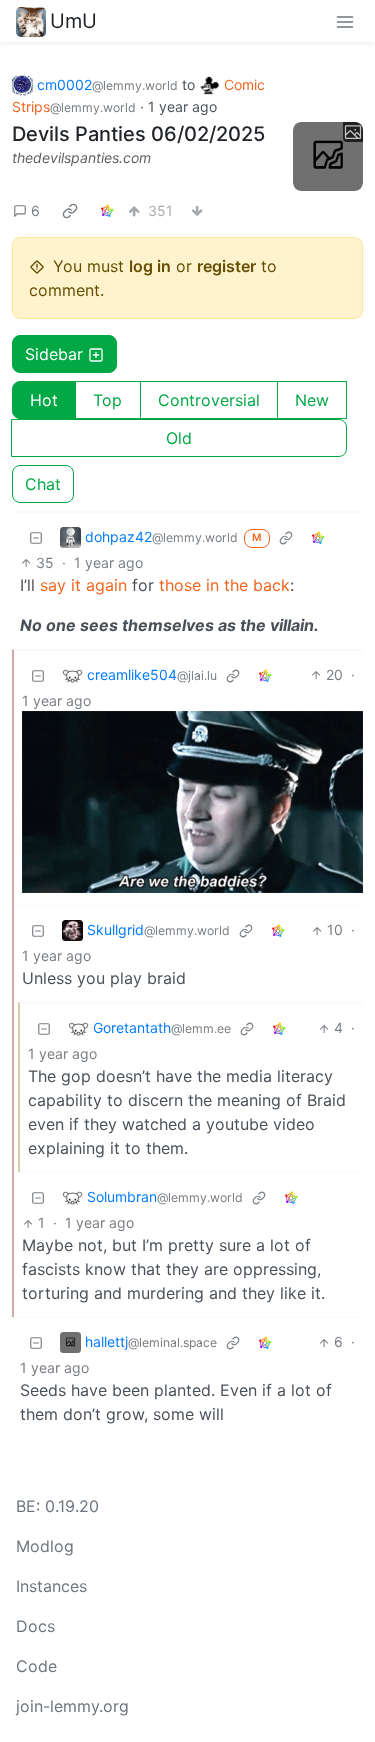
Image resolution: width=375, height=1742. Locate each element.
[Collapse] (36, 536)
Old (179, 438)
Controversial (209, 400)
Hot (44, 400)
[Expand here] (328, 157)
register (226, 266)
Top (107, 400)
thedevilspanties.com (81, 157)
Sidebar (54, 354)
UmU (73, 21)
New (312, 400)
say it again (83, 585)
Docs (35, 1626)
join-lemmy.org (72, 1706)
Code (36, 1666)
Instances (51, 1586)
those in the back (224, 585)
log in (150, 266)
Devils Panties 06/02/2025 (138, 134)
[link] (70, 210)
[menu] (345, 21)
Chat (43, 484)
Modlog (45, 1546)
